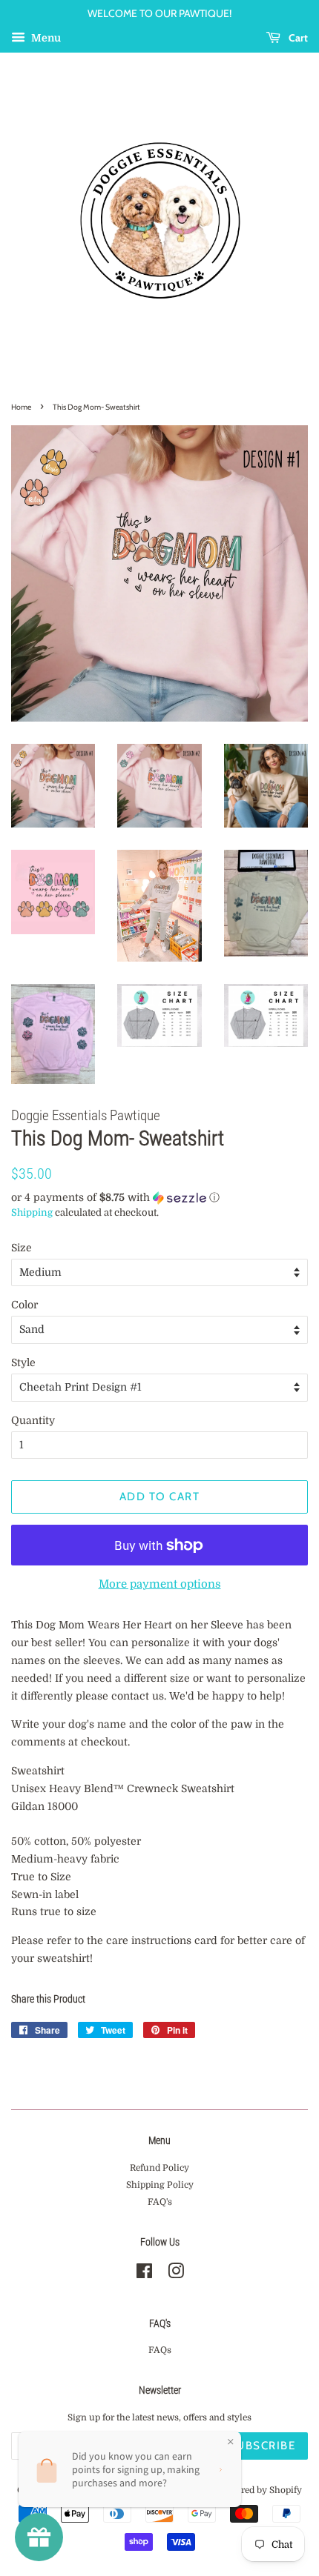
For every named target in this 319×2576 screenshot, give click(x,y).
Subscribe (262, 2446)
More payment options (160, 1584)
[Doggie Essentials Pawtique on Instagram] (176, 2274)
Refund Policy (159, 2168)
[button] (159, 1198)
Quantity (33, 1420)
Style (23, 1362)
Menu (45, 38)
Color (24, 1305)
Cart (297, 38)
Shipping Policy (160, 2185)
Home (21, 407)
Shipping (32, 1212)
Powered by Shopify (260, 2490)
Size (22, 1248)
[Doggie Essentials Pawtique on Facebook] (144, 2274)
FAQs (160, 2350)
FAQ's (160, 2202)
